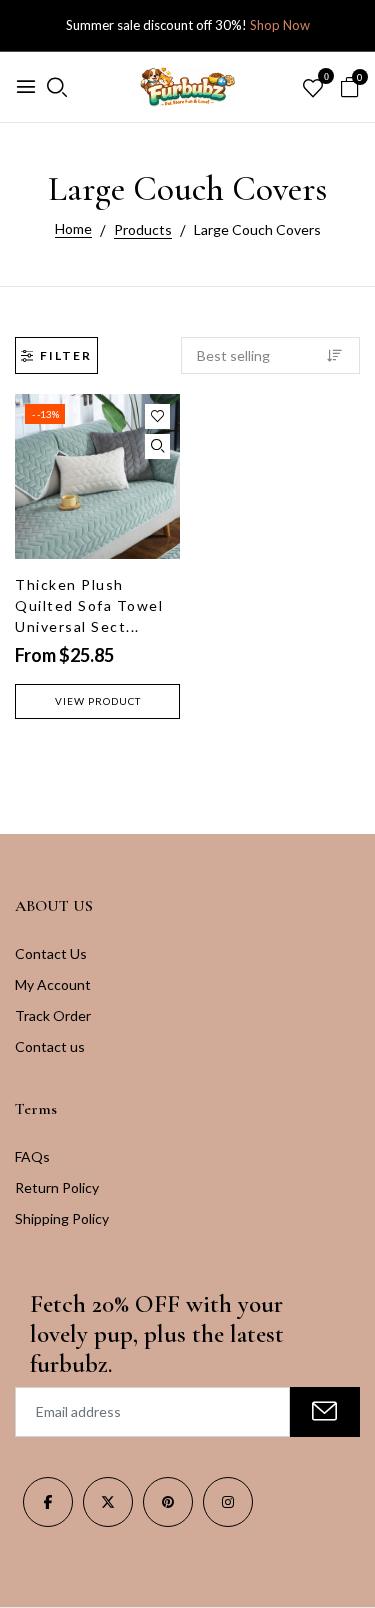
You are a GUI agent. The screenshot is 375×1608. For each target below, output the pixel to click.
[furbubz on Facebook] (48, 1502)
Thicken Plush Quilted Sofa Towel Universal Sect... (89, 605)
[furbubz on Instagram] (228, 1502)
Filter (66, 355)
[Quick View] (157, 446)
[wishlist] (313, 89)
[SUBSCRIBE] (325, 1412)
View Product (98, 701)
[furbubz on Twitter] (108, 1502)
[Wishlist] (157, 416)
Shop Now (280, 25)
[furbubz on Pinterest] (168, 1502)
